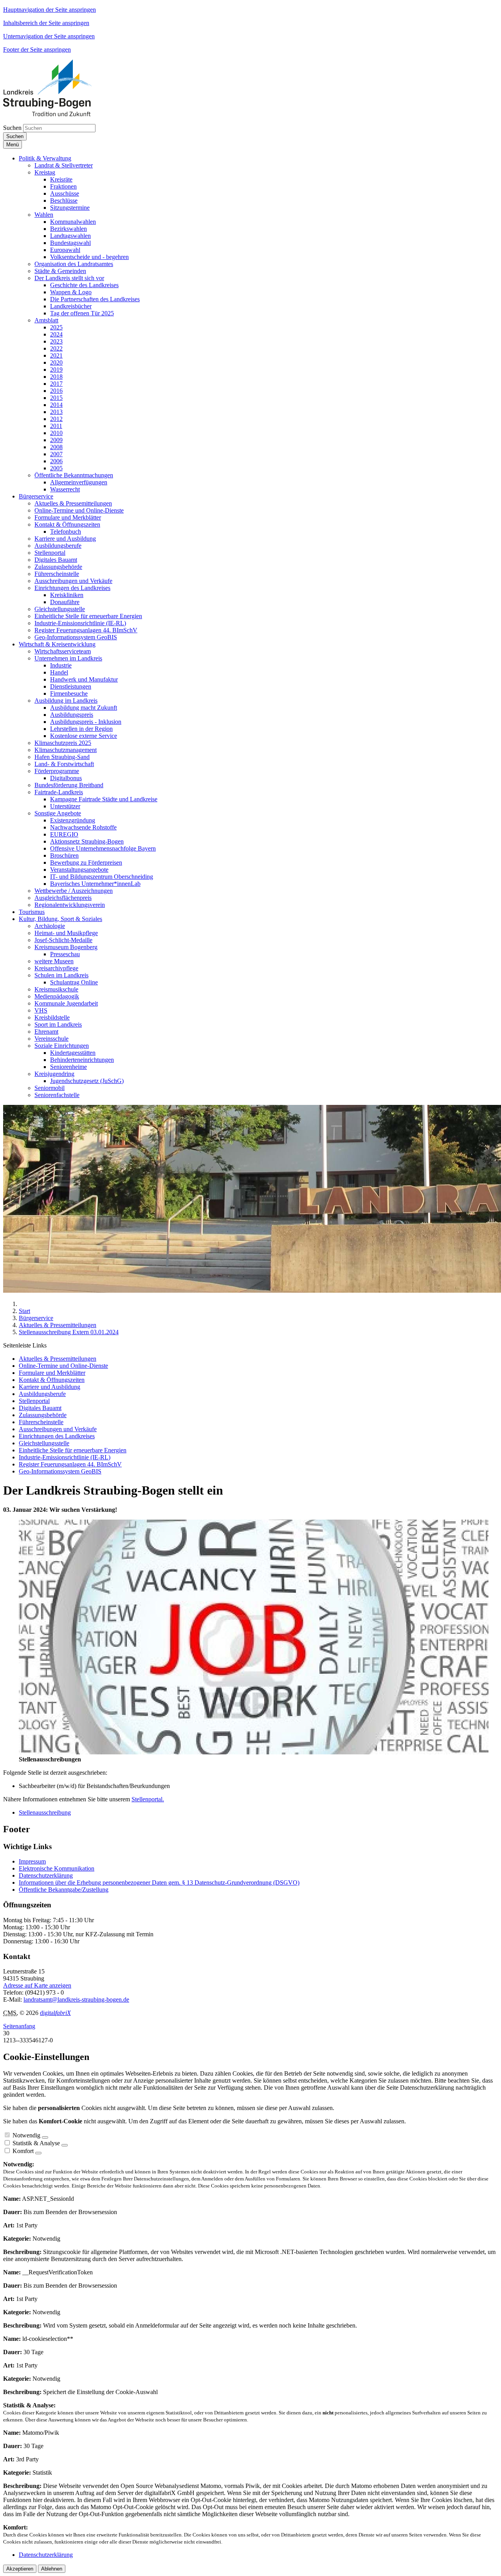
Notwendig (26, 2135)
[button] (45, 158)
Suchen (12, 128)
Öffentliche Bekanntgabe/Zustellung (64, 1890)
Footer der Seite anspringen (37, 49)
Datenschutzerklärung (46, 1875)
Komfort (23, 2151)
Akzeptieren (20, 2569)
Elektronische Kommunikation (57, 1868)
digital (55, 2013)
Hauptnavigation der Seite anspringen (50, 10)
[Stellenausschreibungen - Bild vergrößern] (254, 1752)
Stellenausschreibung (45, 1812)
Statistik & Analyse (36, 2143)
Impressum (32, 1861)
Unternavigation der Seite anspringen (49, 36)
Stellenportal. (148, 1799)
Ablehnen (52, 2569)
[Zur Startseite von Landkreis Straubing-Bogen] (56, 114)
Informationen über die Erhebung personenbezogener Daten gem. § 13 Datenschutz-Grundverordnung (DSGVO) (159, 1883)
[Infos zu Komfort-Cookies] (38, 2153)
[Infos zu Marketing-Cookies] (65, 2145)
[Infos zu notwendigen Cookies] (45, 2137)
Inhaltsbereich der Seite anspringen (46, 23)
